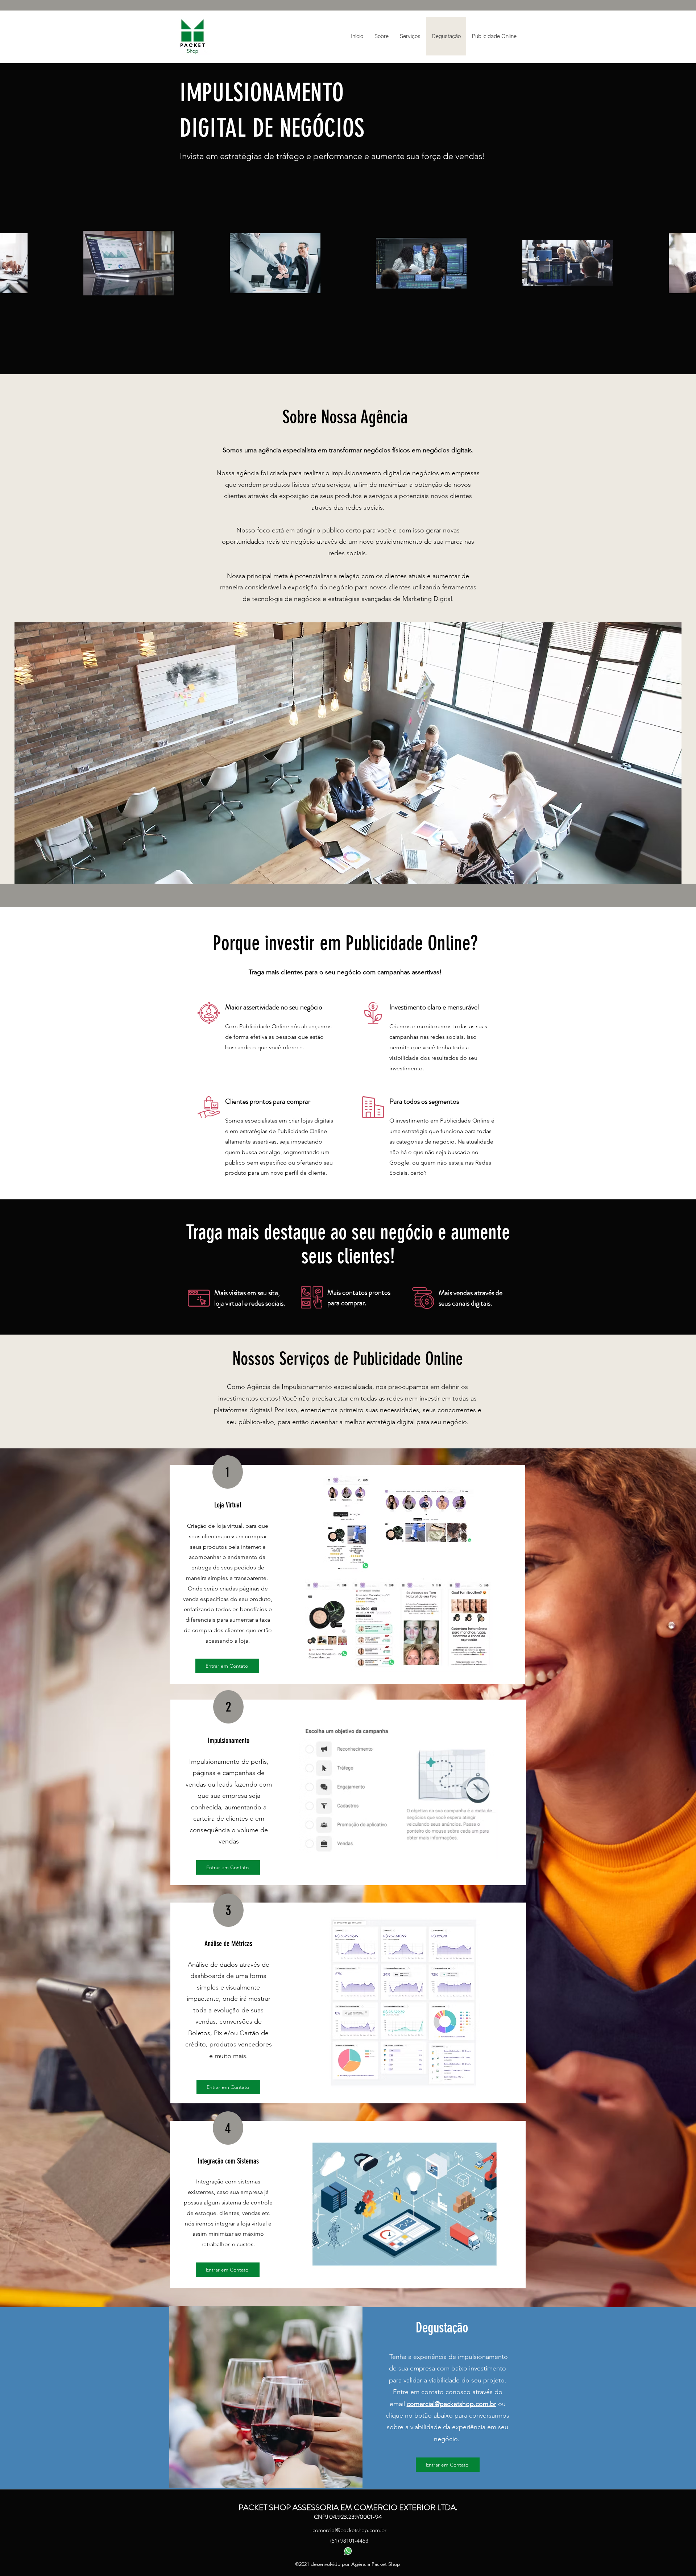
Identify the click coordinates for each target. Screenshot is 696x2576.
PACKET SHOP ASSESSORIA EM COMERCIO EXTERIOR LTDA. (348, 2507)
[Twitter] (348, 2551)
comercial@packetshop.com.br (451, 2404)
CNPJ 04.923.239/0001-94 (348, 2517)
